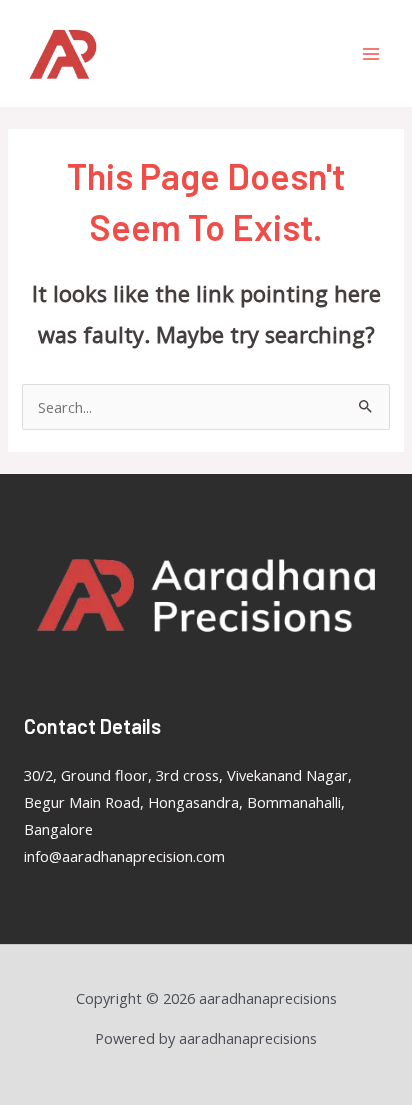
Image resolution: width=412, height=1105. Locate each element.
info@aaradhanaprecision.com (124, 856)
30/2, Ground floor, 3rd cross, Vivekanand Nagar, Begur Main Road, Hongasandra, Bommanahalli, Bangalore (188, 802)
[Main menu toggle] (371, 54)
